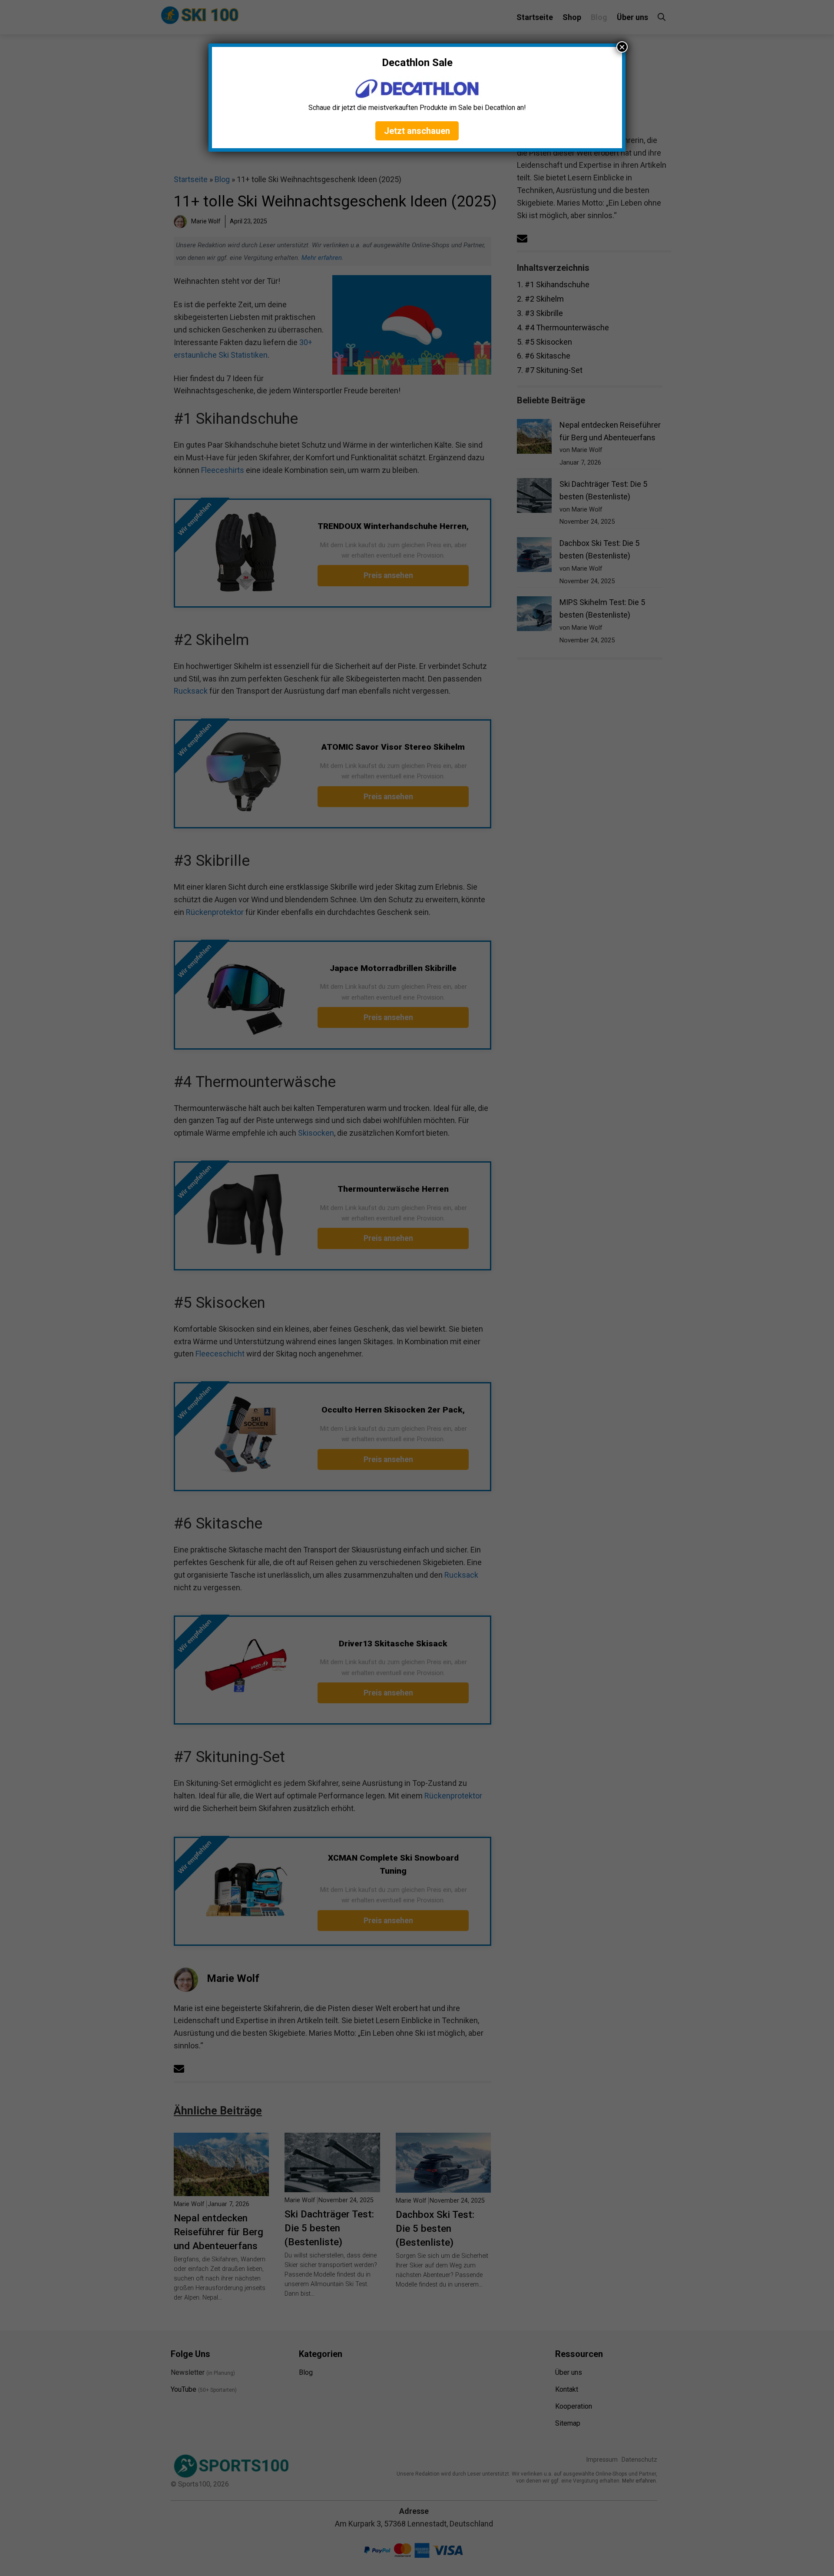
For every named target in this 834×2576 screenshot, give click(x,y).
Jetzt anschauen (417, 131)
